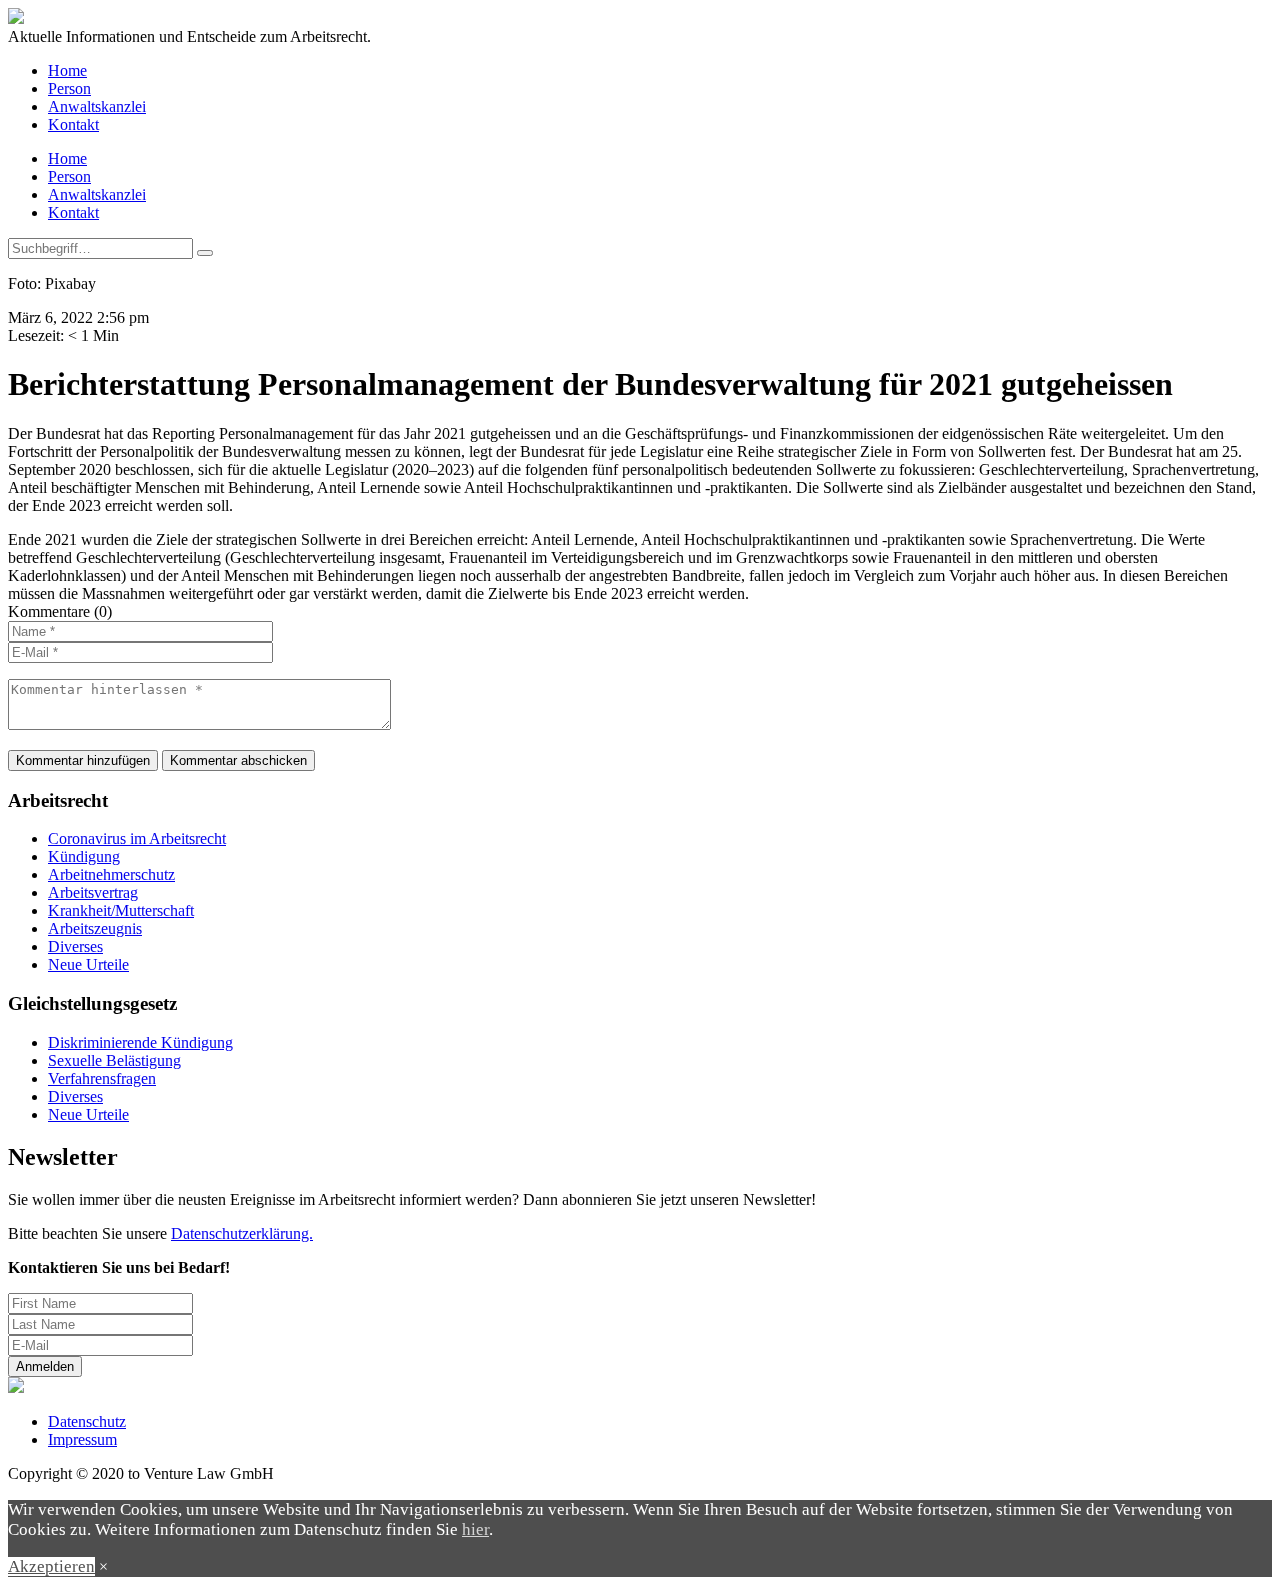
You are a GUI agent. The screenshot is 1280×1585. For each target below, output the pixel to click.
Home (67, 70)
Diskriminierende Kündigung (140, 1042)
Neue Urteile (88, 964)
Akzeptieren (51, 1566)
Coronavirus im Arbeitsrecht (137, 838)
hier (475, 1529)
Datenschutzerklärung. (242, 1233)
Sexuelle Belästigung (114, 1060)
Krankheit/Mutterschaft (121, 910)
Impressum (82, 1439)
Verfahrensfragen (102, 1078)
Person (69, 88)
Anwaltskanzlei (97, 106)
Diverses (75, 946)
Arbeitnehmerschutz (111, 874)
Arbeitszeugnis (95, 928)
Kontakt (73, 124)
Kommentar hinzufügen (83, 760)
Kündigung (84, 856)
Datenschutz (87, 1421)
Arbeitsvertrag (93, 892)
